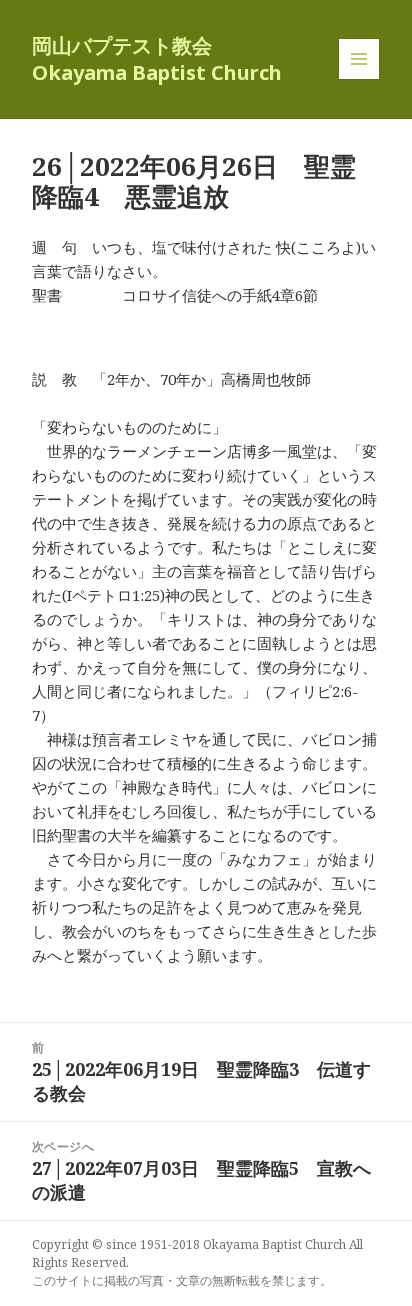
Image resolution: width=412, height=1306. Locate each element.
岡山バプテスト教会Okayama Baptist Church (157, 59)
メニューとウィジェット (359, 79)
